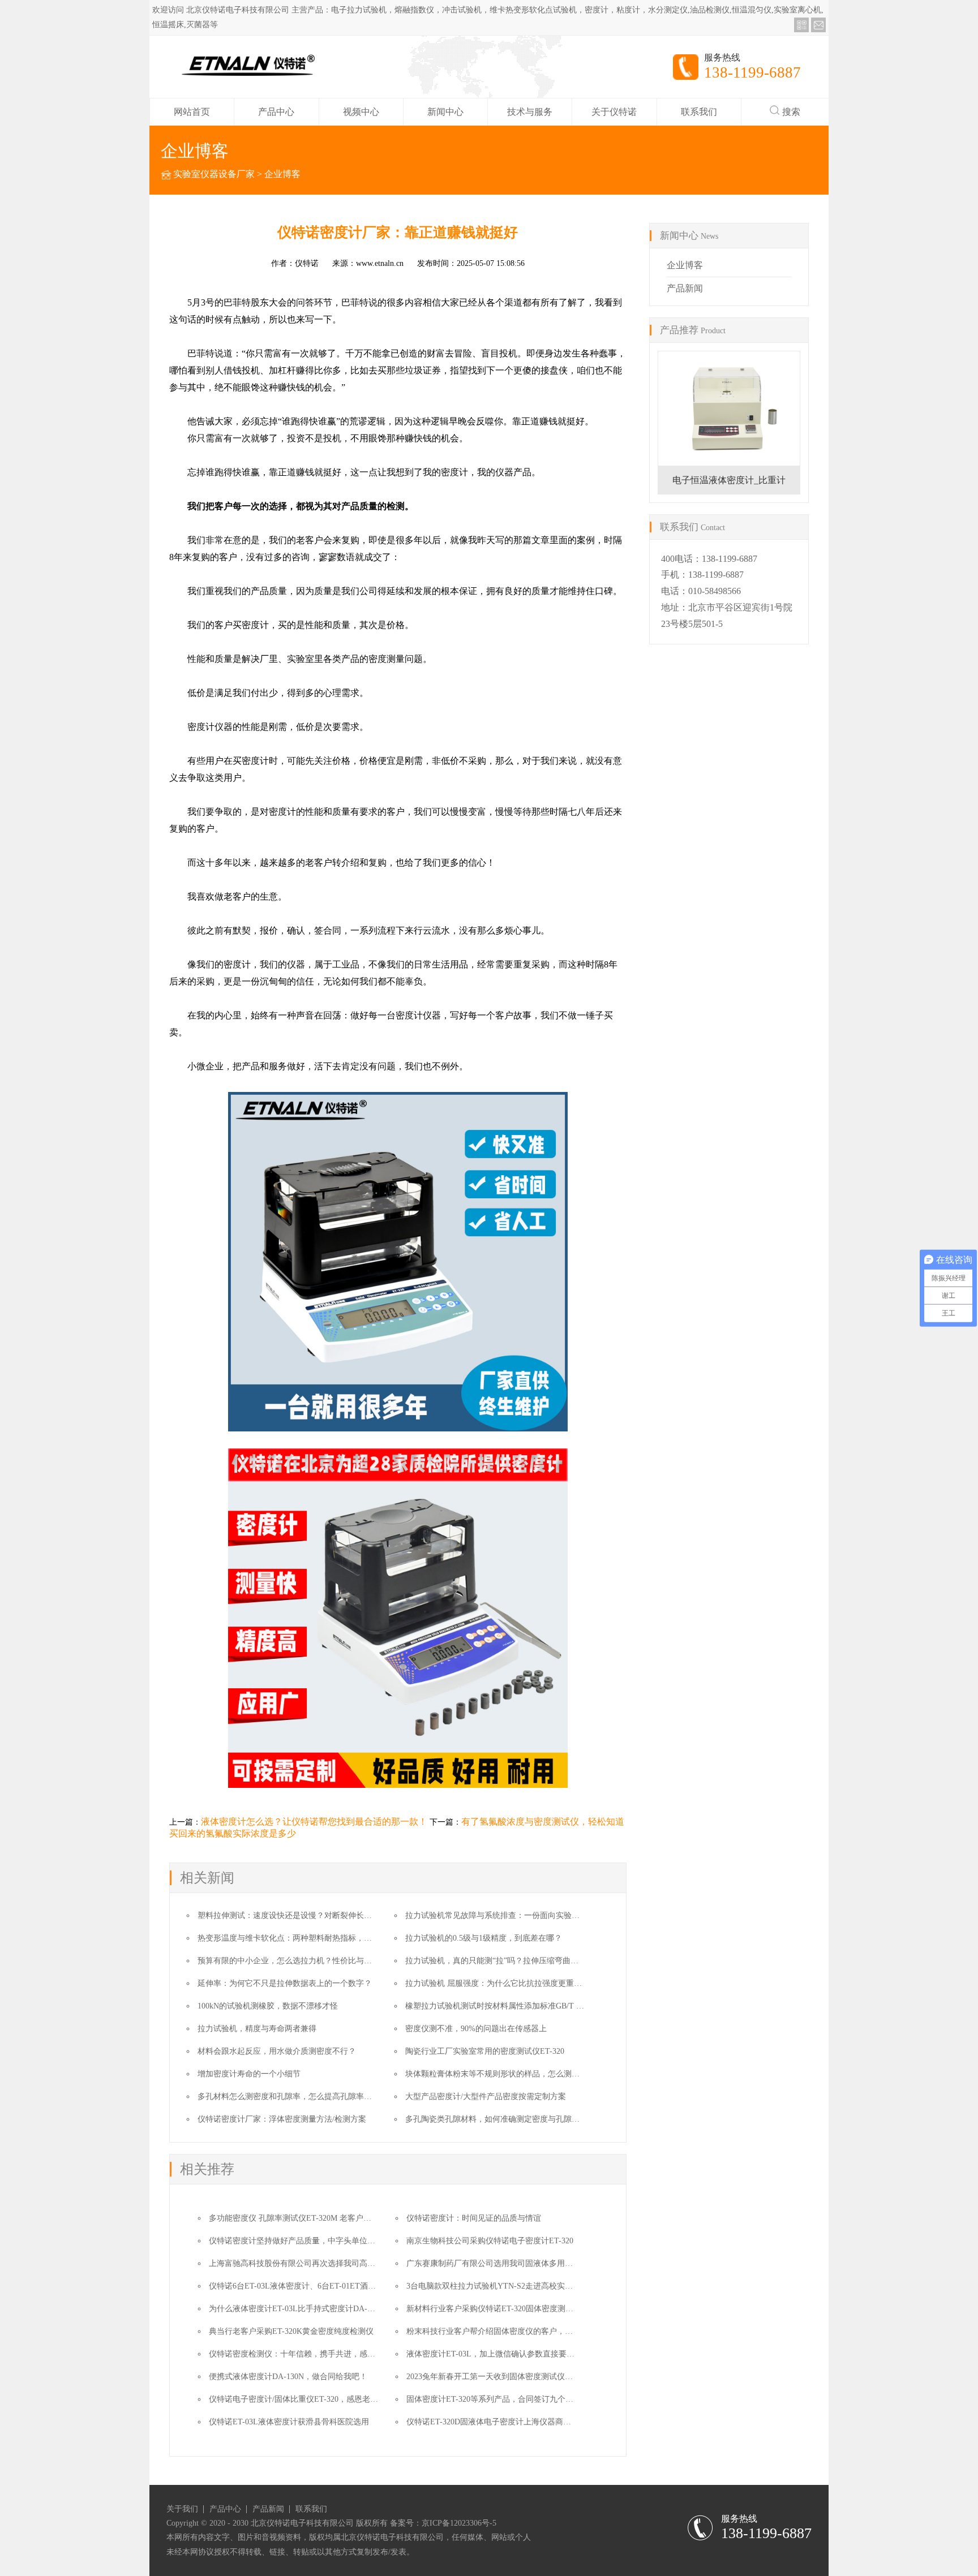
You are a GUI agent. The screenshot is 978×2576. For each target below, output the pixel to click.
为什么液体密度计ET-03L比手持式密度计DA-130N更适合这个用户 (325, 2309)
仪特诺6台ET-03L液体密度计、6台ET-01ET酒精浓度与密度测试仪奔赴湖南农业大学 (356, 2286)
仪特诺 (307, 263)
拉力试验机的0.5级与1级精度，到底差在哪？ (484, 1938)
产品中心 (276, 112)
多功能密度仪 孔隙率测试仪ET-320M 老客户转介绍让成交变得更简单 (330, 2218)
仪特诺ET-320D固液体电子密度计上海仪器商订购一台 (501, 2422)
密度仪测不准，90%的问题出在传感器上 (476, 2029)
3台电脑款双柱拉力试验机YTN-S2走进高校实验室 (494, 2286)
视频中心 (361, 112)
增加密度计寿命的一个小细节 (249, 2074)
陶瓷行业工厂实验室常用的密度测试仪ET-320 (485, 2051)
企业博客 (282, 174)
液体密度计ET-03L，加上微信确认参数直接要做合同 (498, 2354)
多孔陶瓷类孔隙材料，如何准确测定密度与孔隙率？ (496, 2119)
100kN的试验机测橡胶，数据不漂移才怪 (268, 2006)
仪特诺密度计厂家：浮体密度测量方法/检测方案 (282, 2119)
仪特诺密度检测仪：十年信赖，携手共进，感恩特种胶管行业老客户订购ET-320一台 (356, 2354)
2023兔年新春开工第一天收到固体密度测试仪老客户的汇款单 (513, 2377)
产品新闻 (685, 288)
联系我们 (699, 112)
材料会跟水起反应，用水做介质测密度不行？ (277, 2051)
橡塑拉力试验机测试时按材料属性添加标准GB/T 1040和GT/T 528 (519, 2006)
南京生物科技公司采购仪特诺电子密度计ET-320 (490, 2241)
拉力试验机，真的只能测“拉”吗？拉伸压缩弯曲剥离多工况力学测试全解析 (535, 1961)
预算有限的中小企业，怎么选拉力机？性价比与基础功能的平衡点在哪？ (324, 1961)
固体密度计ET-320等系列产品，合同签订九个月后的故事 (506, 2399)
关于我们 (182, 2509)
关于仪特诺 (614, 112)
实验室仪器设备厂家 (214, 174)
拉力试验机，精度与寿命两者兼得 (257, 2029)
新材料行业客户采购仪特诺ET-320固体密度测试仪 (494, 2309)
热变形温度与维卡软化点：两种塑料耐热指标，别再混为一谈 (304, 1938)
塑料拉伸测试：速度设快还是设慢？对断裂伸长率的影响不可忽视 (312, 1915)
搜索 (791, 112)
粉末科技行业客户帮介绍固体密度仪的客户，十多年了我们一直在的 (525, 2331)
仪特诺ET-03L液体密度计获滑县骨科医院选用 (289, 2422)
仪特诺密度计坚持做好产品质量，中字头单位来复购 (300, 2241)
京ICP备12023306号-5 (459, 2523)
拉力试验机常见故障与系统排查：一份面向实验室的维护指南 (512, 1915)
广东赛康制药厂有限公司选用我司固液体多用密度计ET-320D (512, 2263)
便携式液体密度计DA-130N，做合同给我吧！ (288, 2377)
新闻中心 (445, 112)
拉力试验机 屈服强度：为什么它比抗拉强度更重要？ (497, 1983)
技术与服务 (530, 112)
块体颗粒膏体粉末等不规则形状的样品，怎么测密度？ (500, 2074)
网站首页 (192, 112)
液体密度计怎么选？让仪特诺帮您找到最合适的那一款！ (314, 1822)
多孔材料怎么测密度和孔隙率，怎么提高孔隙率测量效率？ (301, 2097)
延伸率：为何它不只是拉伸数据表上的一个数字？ (285, 1983)
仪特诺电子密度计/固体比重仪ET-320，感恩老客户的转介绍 (313, 2399)
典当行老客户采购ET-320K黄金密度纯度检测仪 (291, 2331)
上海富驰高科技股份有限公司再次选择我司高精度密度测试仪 (316, 2263)
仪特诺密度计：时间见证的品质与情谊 (474, 2218)
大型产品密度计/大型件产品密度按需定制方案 (486, 2097)
